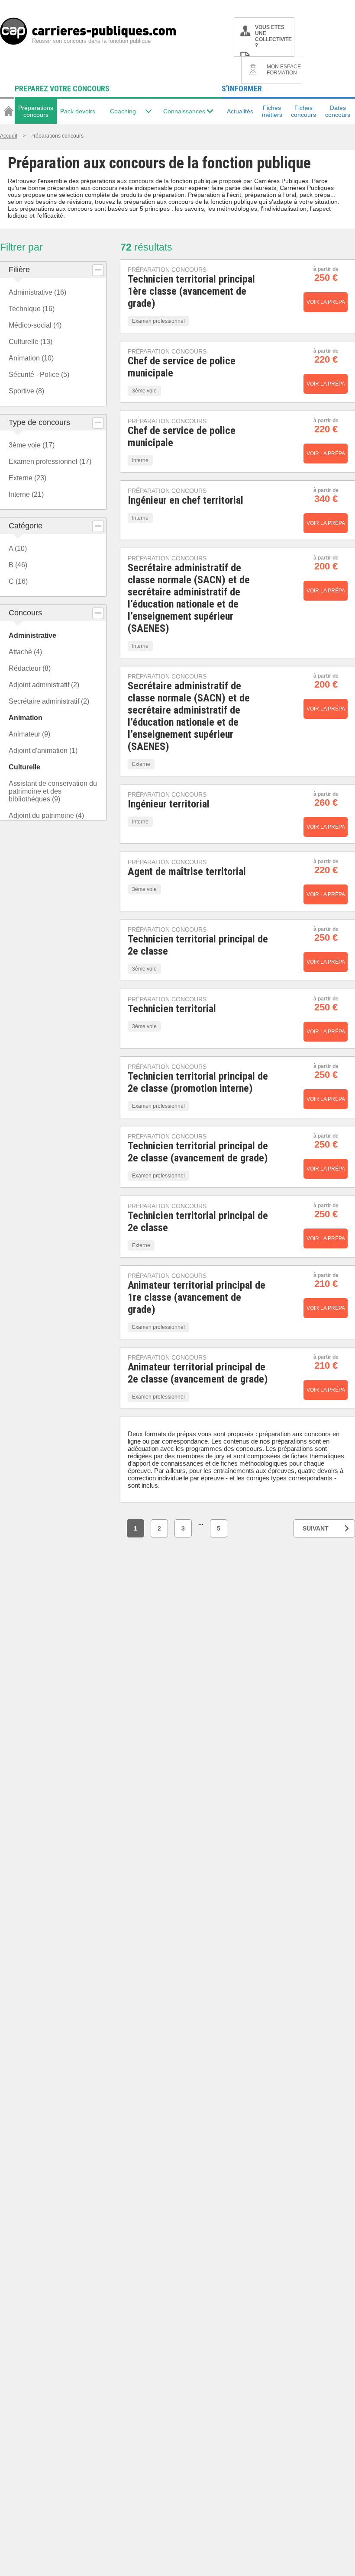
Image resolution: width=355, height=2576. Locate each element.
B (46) (18, 565)
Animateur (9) (29, 734)
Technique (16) (32, 309)
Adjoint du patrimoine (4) (46, 815)
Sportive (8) (26, 391)
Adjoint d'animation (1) (43, 751)
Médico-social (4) (35, 325)
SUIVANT (316, 1528)
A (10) (18, 548)
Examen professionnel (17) (50, 461)
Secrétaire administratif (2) (49, 701)
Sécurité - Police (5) (39, 375)
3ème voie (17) (32, 445)
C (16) (18, 581)
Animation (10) (31, 358)
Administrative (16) (37, 292)
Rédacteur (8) (30, 668)
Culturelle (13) (31, 342)
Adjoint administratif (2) (44, 685)
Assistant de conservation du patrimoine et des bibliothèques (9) (53, 791)
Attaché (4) (25, 652)
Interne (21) (26, 494)
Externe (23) (27, 478)
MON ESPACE (284, 70)
